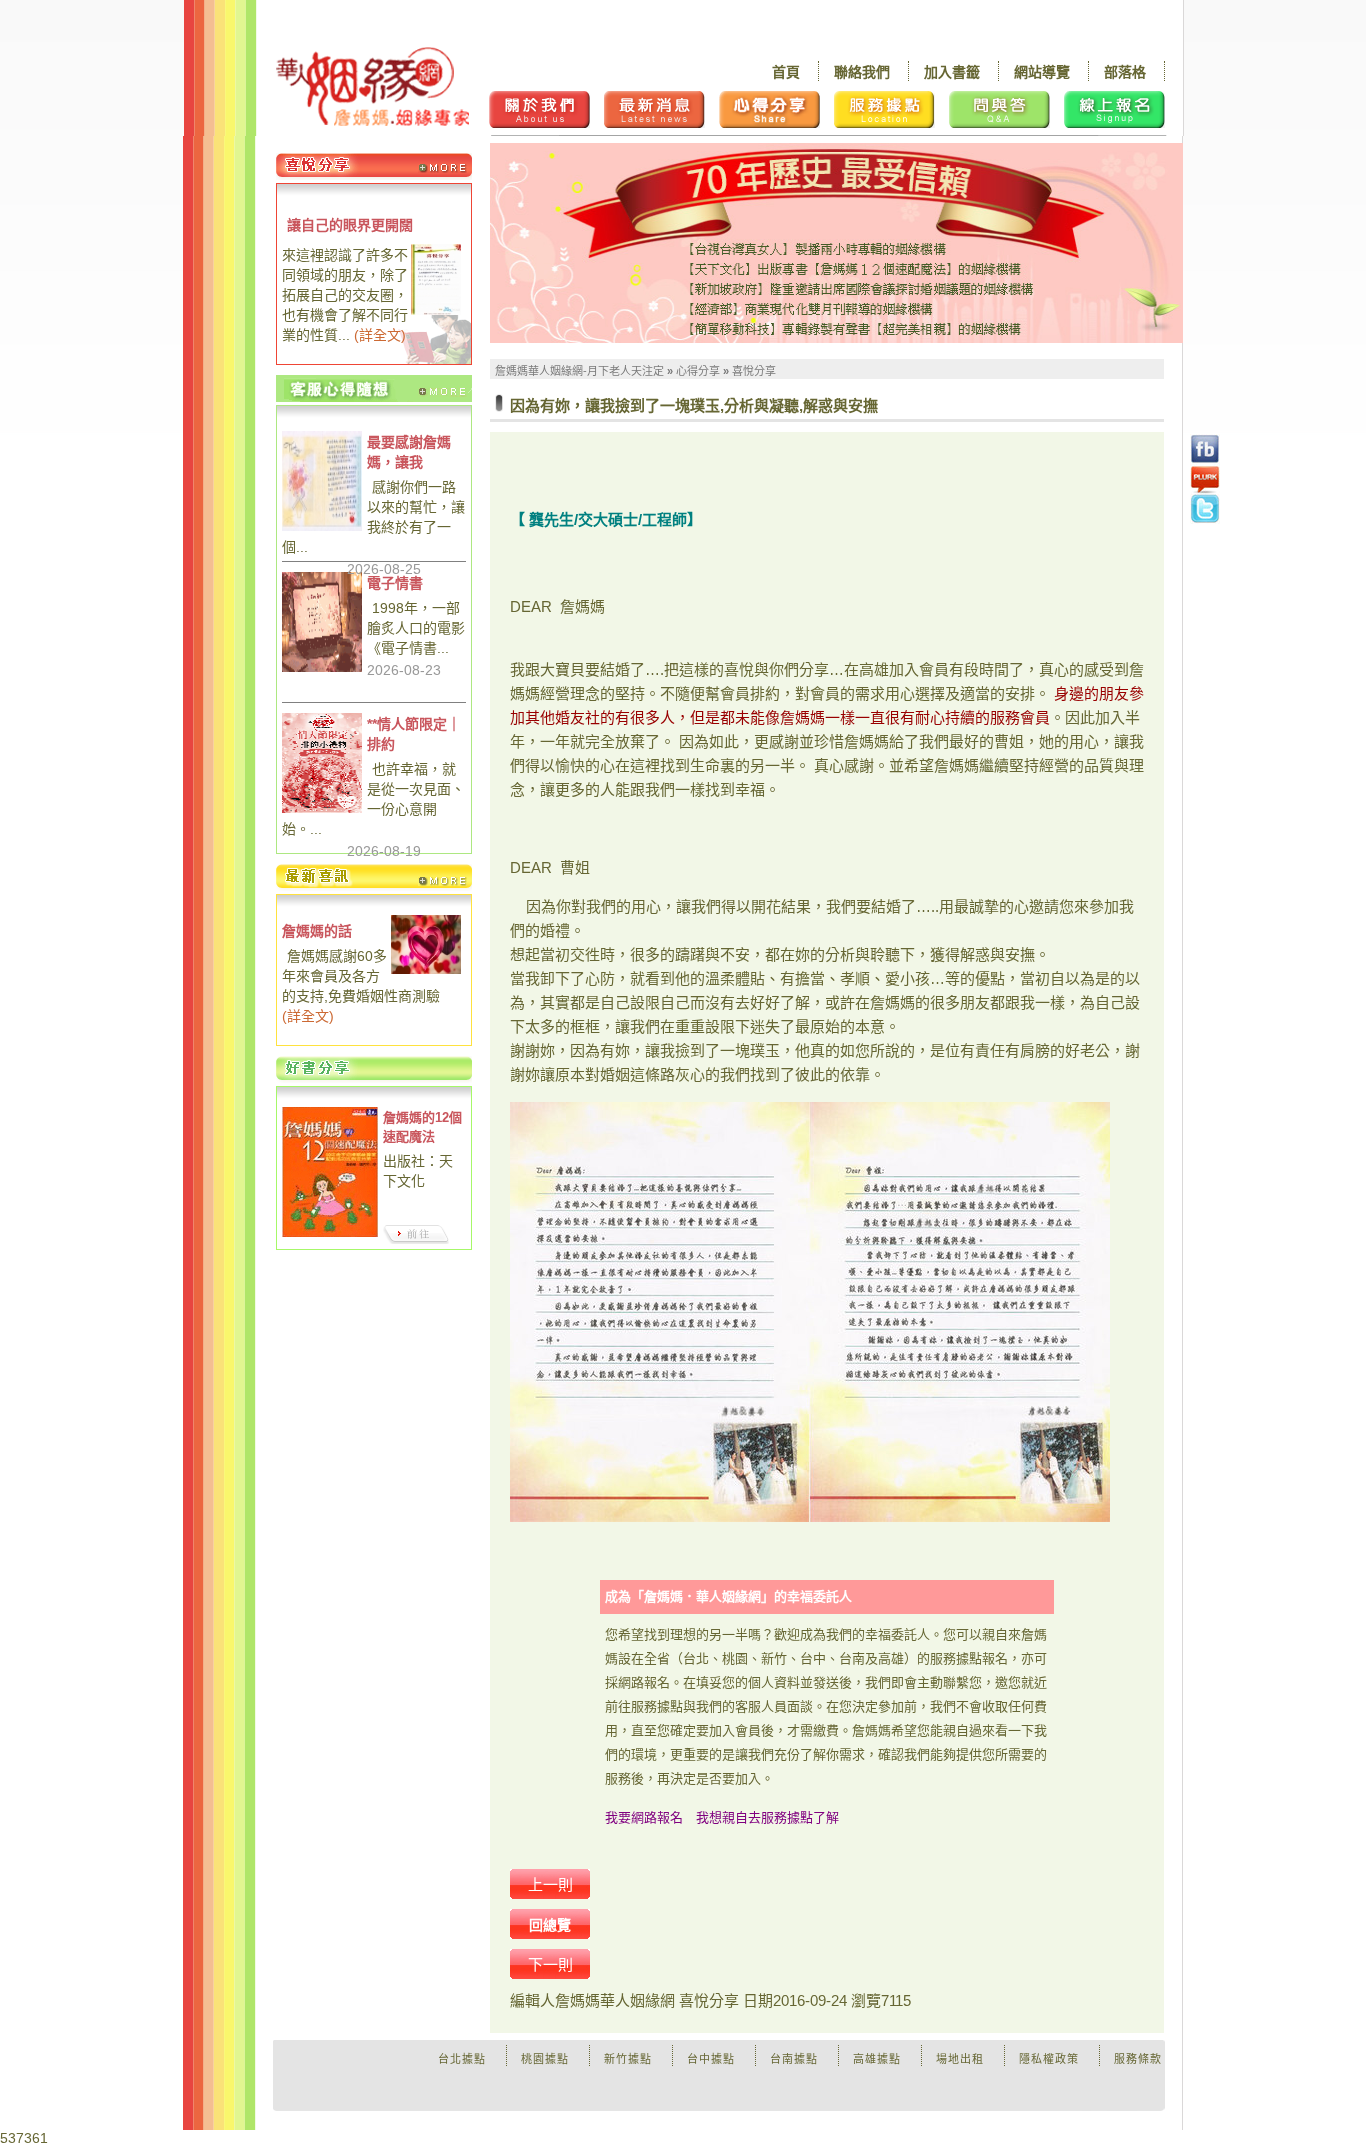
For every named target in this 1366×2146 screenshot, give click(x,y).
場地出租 (960, 2059)
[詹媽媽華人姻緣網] (372, 86)
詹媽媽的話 (317, 931)
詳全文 (380, 335)
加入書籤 (952, 72)
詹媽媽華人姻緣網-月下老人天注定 (579, 371)
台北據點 (462, 2059)
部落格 (1125, 72)
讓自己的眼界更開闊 (350, 225)
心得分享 (698, 371)
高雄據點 (877, 2059)
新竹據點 (628, 2059)
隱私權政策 (1049, 2059)
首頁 (786, 72)
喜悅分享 (754, 371)
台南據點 (794, 2059)
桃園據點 (545, 2059)
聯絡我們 (862, 72)
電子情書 (395, 583)
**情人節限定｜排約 (414, 734)
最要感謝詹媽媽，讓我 (409, 452)
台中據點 (711, 2059)
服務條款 (1138, 2059)
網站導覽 (1042, 72)
